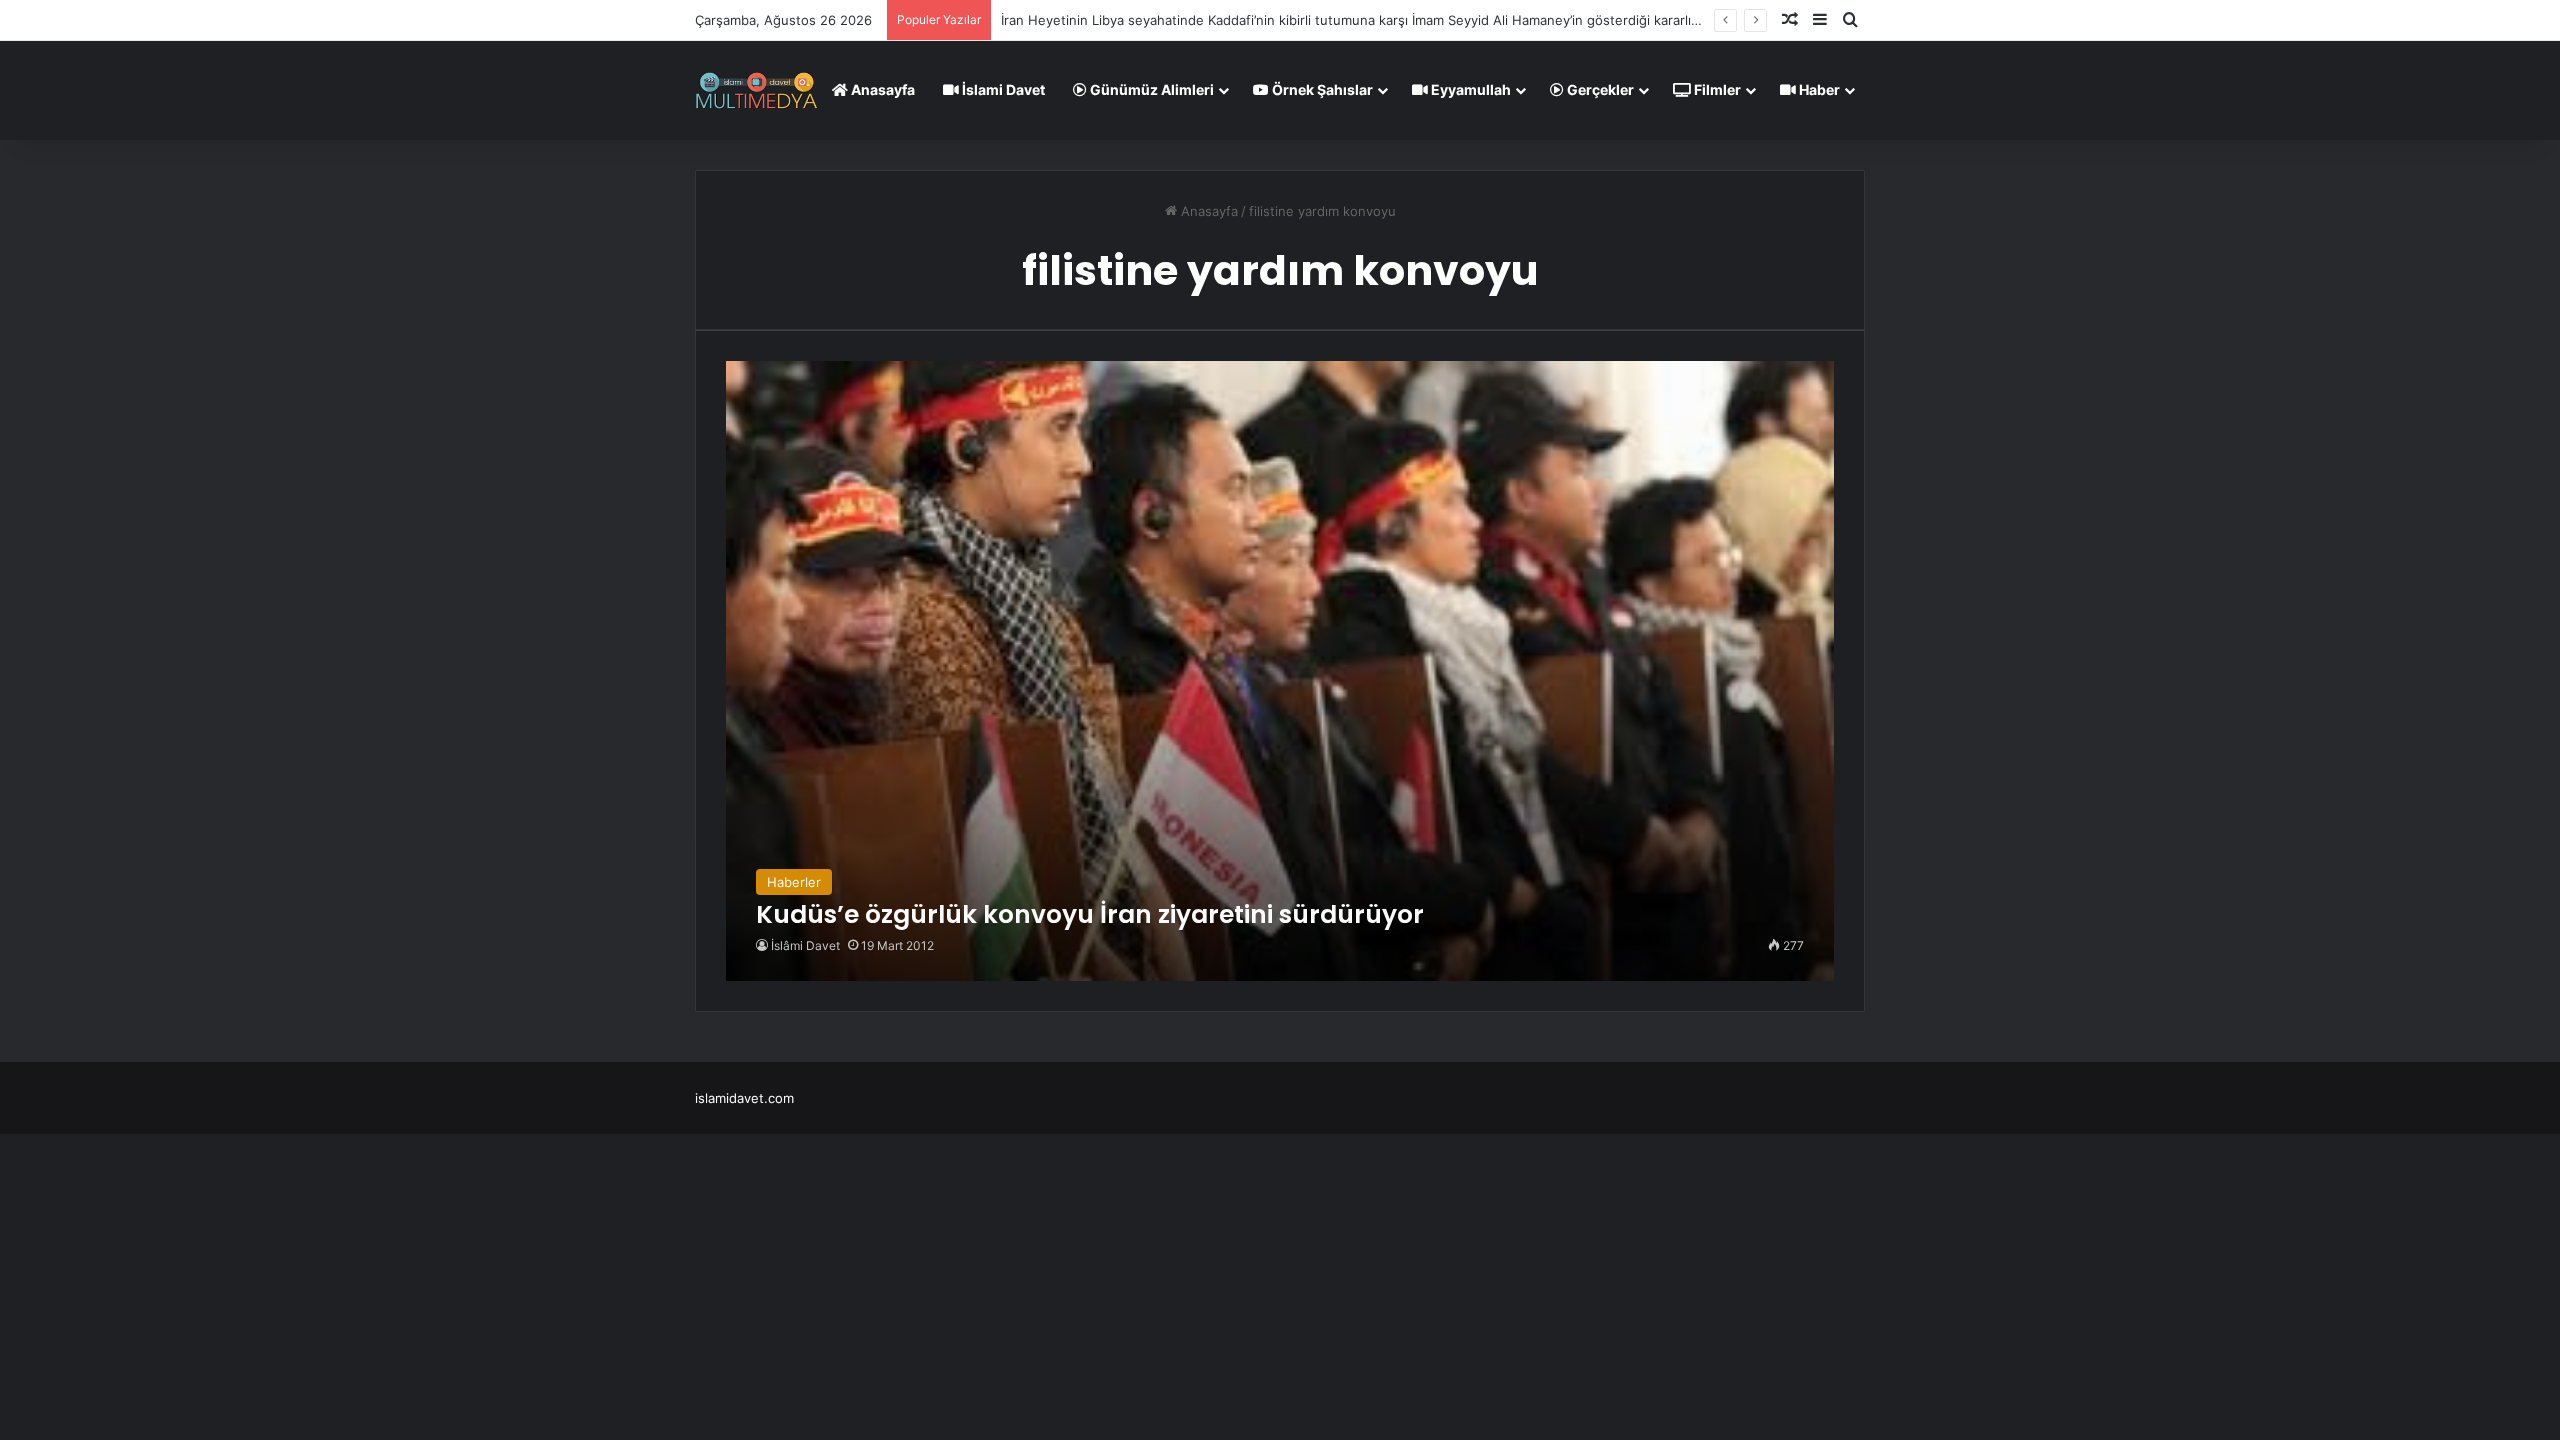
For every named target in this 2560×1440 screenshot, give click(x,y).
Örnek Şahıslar (1321, 89)
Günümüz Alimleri (1150, 89)
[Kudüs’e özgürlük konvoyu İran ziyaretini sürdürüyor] (1279, 671)
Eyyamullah (1469, 89)
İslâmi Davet (805, 945)
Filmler (1716, 89)
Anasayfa (881, 89)
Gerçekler (1599, 89)
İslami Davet (1002, 89)
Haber (1818, 89)
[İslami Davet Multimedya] (756, 90)
